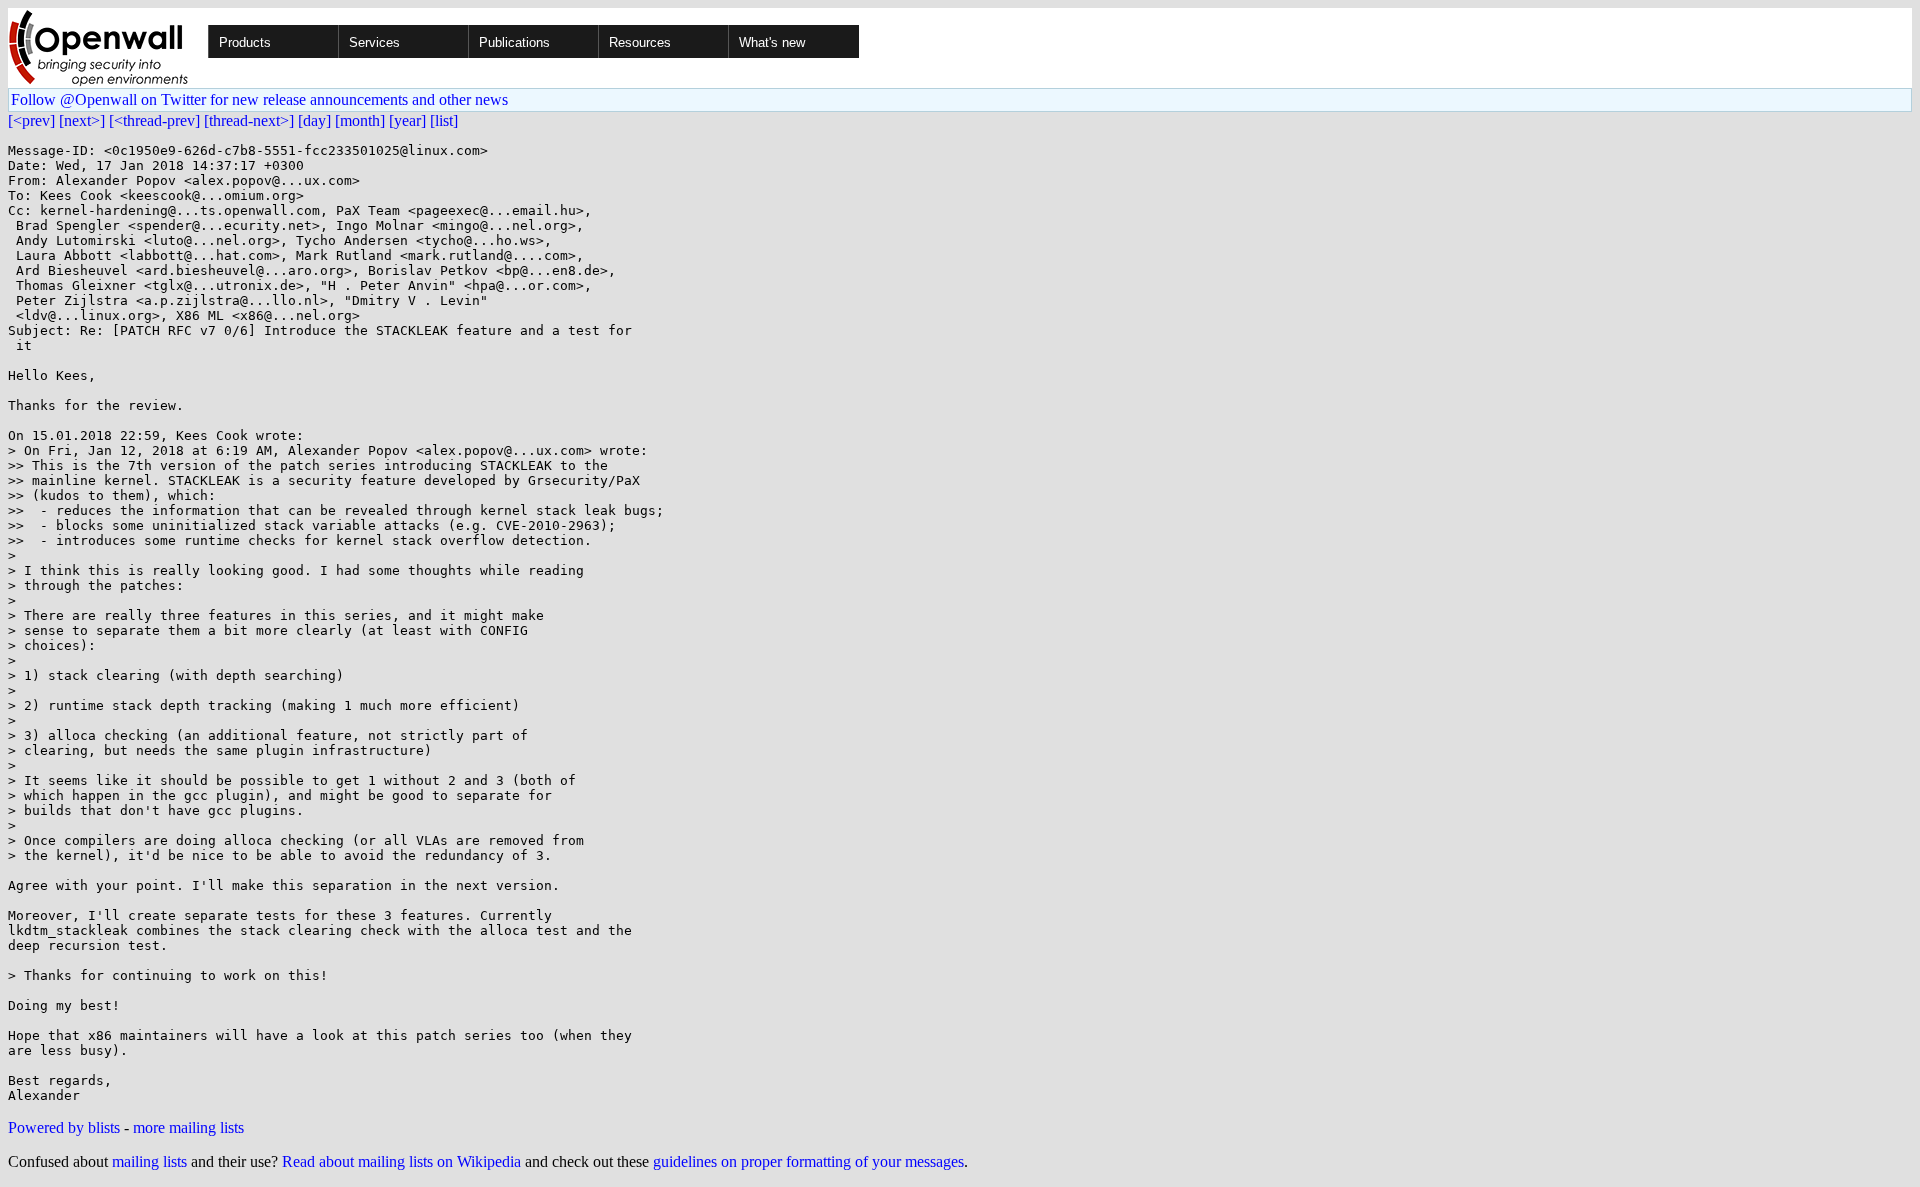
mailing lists (149, 1161)
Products (245, 42)
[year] (407, 120)
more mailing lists (188, 1127)
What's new (772, 42)
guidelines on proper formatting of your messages (808, 1161)
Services (374, 42)
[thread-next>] (249, 120)
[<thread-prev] (154, 120)
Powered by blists (64, 1127)
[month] (360, 120)
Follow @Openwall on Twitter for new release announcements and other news (259, 99)
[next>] (82, 120)
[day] (314, 120)
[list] (444, 120)
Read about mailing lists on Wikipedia (401, 1161)
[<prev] (31, 120)
